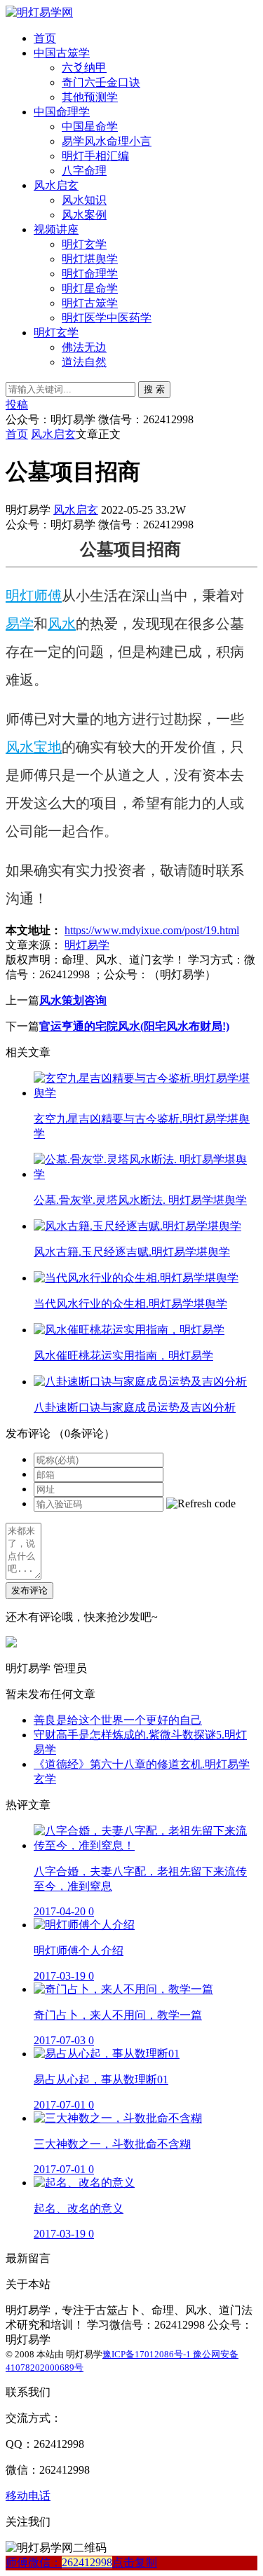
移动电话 (28, 2496)
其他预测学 (90, 97)
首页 (45, 38)
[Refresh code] (201, 1504)
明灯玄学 (84, 244)
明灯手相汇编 (95, 156)
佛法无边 (84, 347)
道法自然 (84, 362)
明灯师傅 (34, 596)
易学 (20, 624)
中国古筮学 (62, 53)
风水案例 (84, 215)
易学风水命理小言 (107, 141)
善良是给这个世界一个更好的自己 (118, 1720)
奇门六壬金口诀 (101, 82)
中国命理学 (62, 112)
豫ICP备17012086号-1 (148, 2354)
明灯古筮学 (90, 303)
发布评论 (29, 1590)
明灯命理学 (90, 274)
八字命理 (84, 171)
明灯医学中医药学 (107, 318)
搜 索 (154, 389)
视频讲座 (56, 229)
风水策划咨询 (73, 1000)
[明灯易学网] (39, 12)
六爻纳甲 (84, 68)
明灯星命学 (90, 288)
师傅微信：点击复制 (81, 2562)
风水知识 (84, 200)
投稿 (17, 405)
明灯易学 (87, 945)
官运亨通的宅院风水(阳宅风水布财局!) (134, 1026)
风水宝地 (34, 747)
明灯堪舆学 (90, 259)
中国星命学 (90, 126)
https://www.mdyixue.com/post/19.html (152, 930)
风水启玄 (56, 185)
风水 (62, 624)
